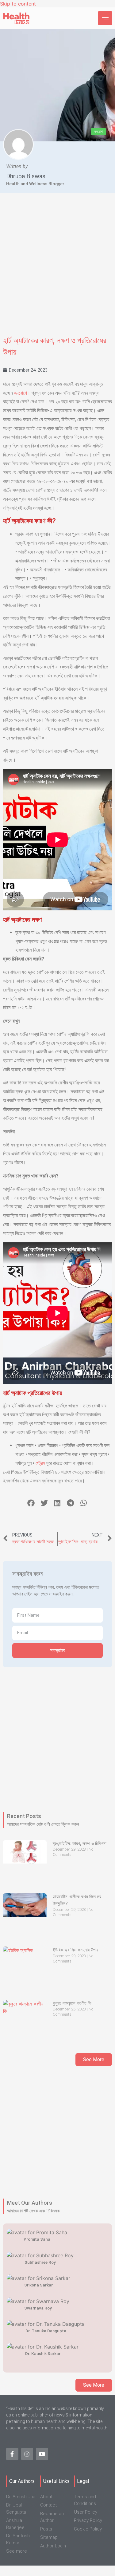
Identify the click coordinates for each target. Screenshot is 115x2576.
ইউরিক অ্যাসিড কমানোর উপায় (76, 1950)
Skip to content (18, 4)
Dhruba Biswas (26, 176)
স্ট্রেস (40, 1463)
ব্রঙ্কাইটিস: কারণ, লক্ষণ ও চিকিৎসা (80, 1844)
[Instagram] (27, 2454)
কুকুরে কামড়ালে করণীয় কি (72, 2003)
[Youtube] (42, 2454)
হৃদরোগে (21, 393)
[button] (31, 1503)
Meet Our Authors (30, 2203)
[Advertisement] (57, 269)
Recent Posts (24, 1816)
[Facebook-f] (12, 2454)
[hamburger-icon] (105, 18)
